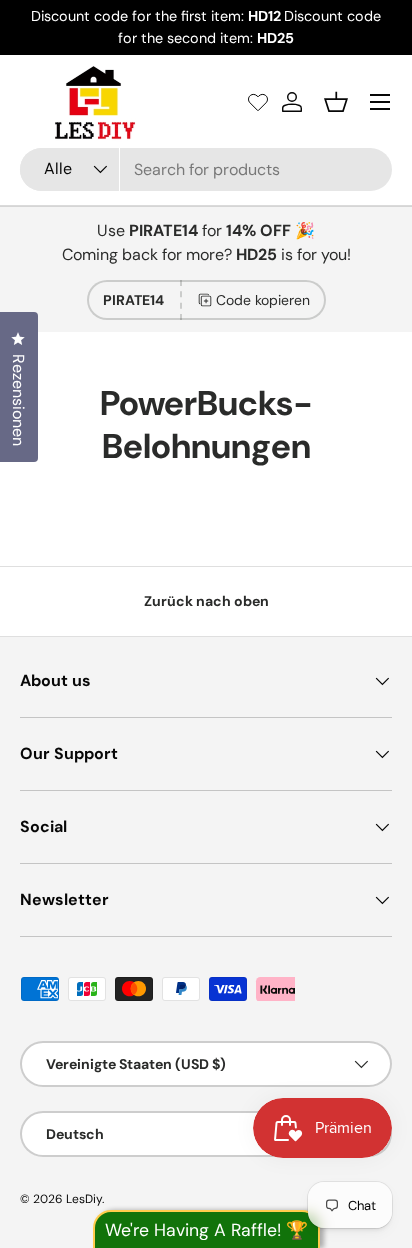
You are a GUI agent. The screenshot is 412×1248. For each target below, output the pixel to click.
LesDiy (84, 1199)
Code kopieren (263, 300)
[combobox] (206, 169)
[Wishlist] (258, 102)
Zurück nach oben (206, 601)
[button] (336, 102)
